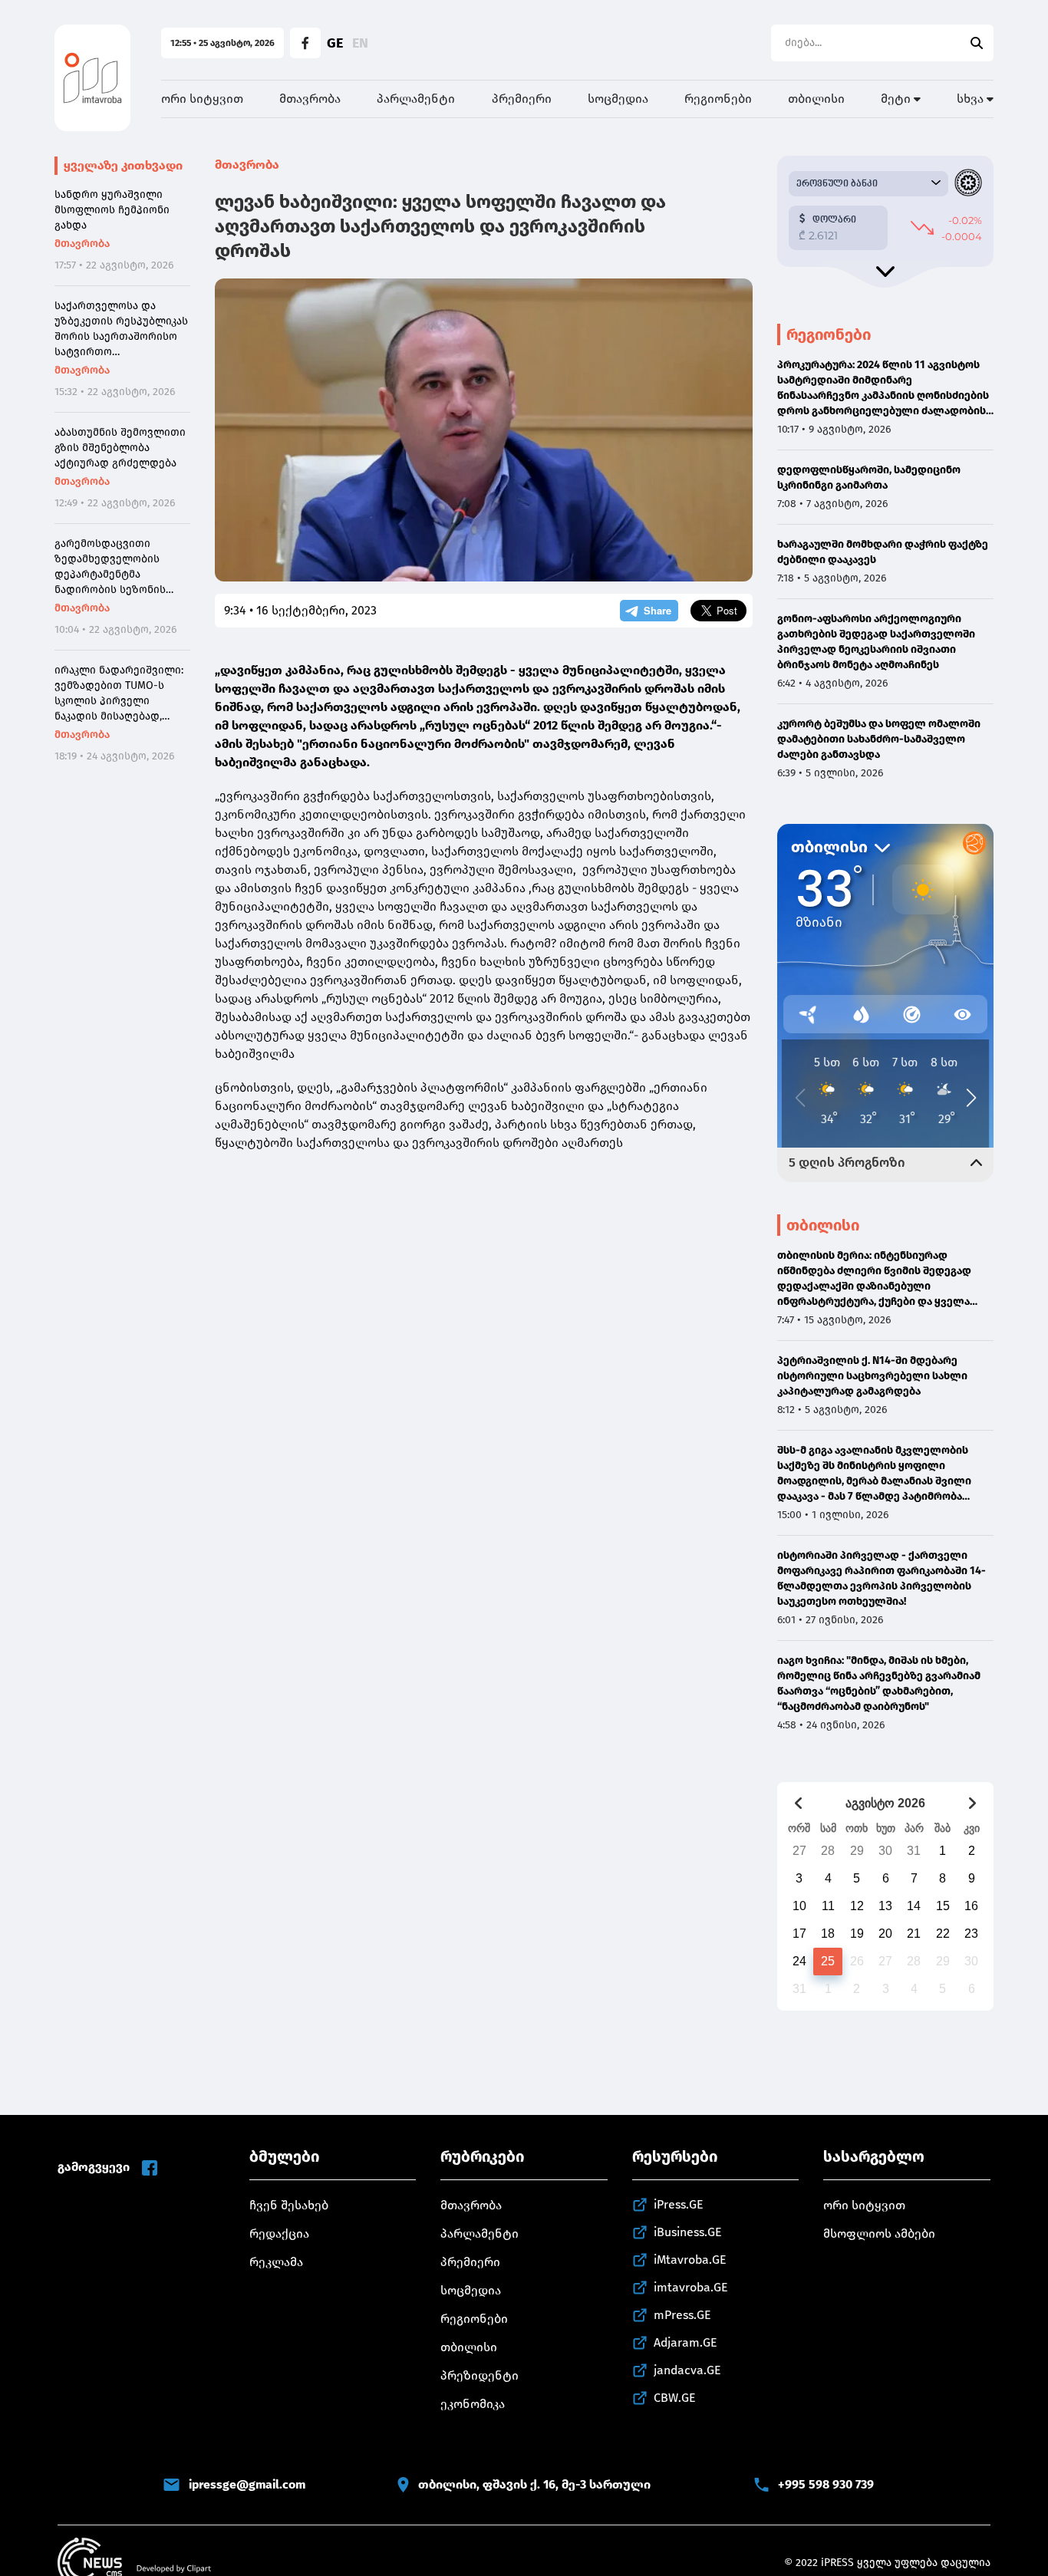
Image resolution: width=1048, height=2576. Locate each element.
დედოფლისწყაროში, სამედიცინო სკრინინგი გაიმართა (869, 478)
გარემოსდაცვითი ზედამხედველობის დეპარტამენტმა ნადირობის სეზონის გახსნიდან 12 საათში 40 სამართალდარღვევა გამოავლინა (117, 567)
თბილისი (816, 99)
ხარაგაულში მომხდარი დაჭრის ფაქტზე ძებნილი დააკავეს (883, 552)
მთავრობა (310, 99)
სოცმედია (618, 99)
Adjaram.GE (685, 2342)
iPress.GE (679, 2204)
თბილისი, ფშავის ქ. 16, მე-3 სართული (534, 2484)
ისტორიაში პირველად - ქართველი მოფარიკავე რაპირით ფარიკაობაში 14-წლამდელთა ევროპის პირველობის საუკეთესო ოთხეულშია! (882, 1578)
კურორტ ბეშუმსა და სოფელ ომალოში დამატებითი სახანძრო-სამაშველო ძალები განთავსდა (879, 739)
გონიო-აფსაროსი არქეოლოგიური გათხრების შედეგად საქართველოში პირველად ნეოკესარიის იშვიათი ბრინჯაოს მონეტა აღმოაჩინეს (876, 642)
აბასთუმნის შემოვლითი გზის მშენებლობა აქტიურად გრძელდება (120, 448)
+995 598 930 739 (826, 2484)
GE (335, 43)
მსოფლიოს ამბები (879, 2233)
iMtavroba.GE (690, 2260)
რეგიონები (718, 99)
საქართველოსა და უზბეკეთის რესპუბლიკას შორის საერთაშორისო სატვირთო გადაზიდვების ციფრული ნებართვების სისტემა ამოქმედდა (122, 329)
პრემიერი (522, 99)
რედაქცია (279, 2233)
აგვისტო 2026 (885, 1803)
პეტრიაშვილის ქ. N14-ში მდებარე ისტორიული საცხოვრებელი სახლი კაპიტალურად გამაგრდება (872, 1376)
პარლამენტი (416, 99)
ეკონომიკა (473, 2404)
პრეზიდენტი (480, 2375)
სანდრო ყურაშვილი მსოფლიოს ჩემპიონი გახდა (112, 210)
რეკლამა (276, 2262)
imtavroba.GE (691, 2287)
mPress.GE (682, 2315)
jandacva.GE (687, 2370)
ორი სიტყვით (202, 99)
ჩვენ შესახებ (289, 2205)
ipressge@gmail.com (247, 2484)
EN (360, 43)
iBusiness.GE (688, 2232)
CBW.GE (675, 2398)
